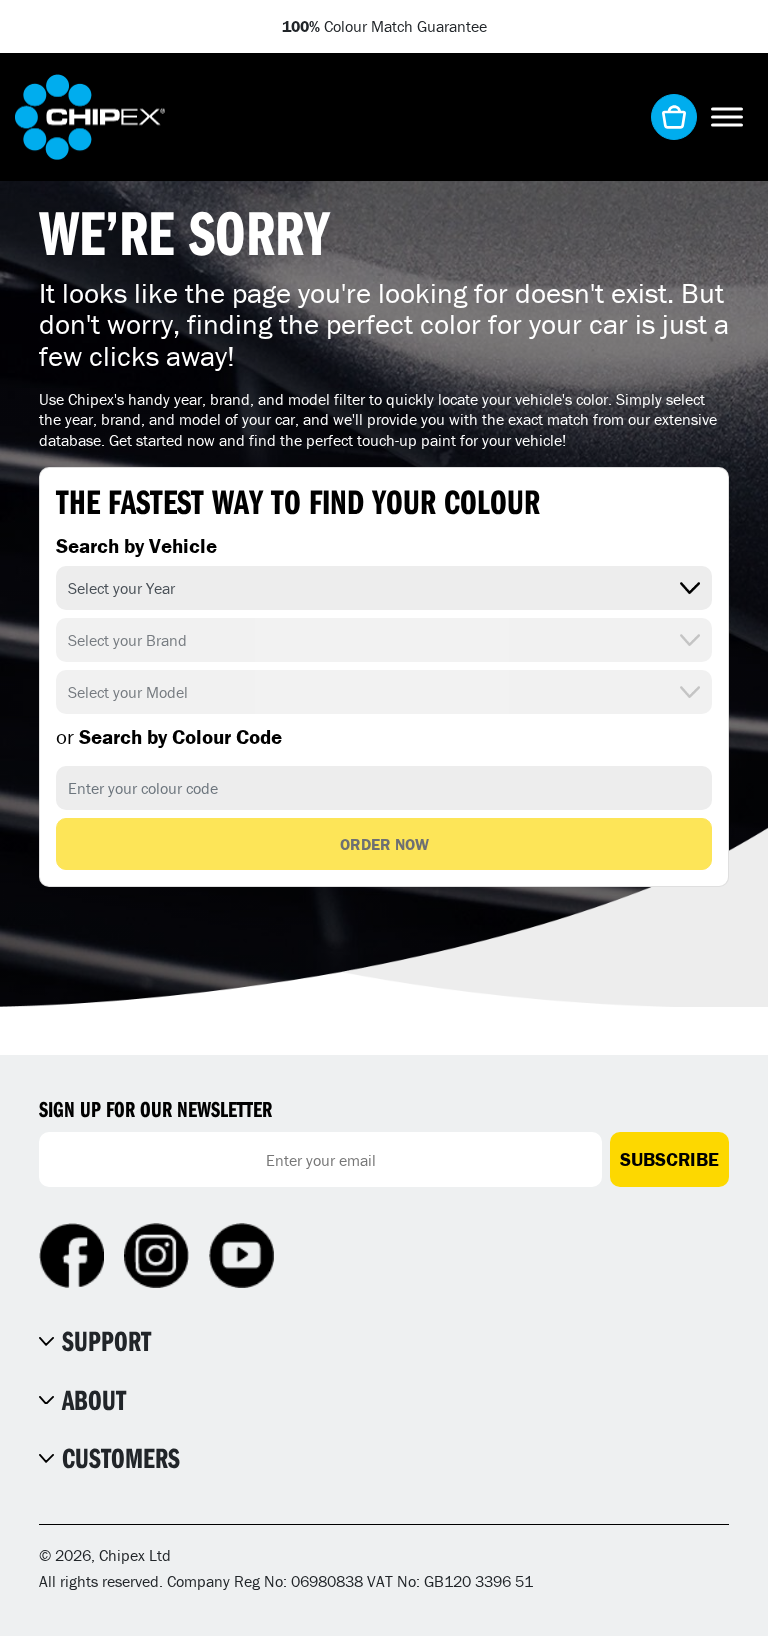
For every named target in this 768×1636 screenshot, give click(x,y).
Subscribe (669, 1159)
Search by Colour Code (169, 737)
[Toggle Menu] (727, 116)
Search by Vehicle (136, 546)
